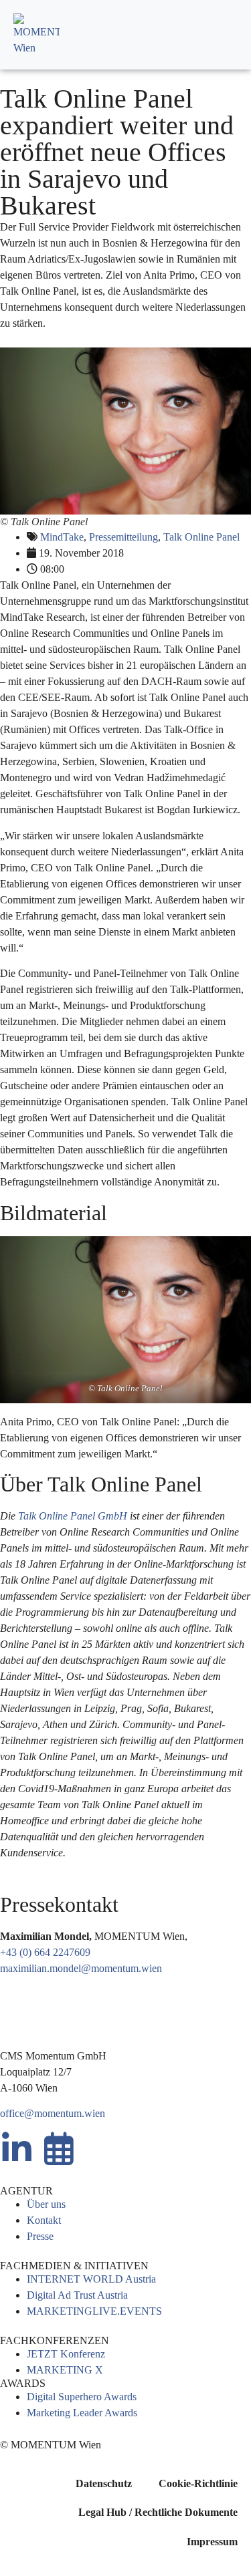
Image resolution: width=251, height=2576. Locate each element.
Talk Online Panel (201, 537)
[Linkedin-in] (17, 2148)
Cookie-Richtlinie (198, 2483)
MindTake (62, 537)
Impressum (212, 2542)
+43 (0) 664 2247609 (45, 1952)
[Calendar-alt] (59, 2148)
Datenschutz (104, 2483)
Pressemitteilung (123, 537)
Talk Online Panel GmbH (73, 1516)
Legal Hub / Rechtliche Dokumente (158, 2512)
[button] (226, 35)
